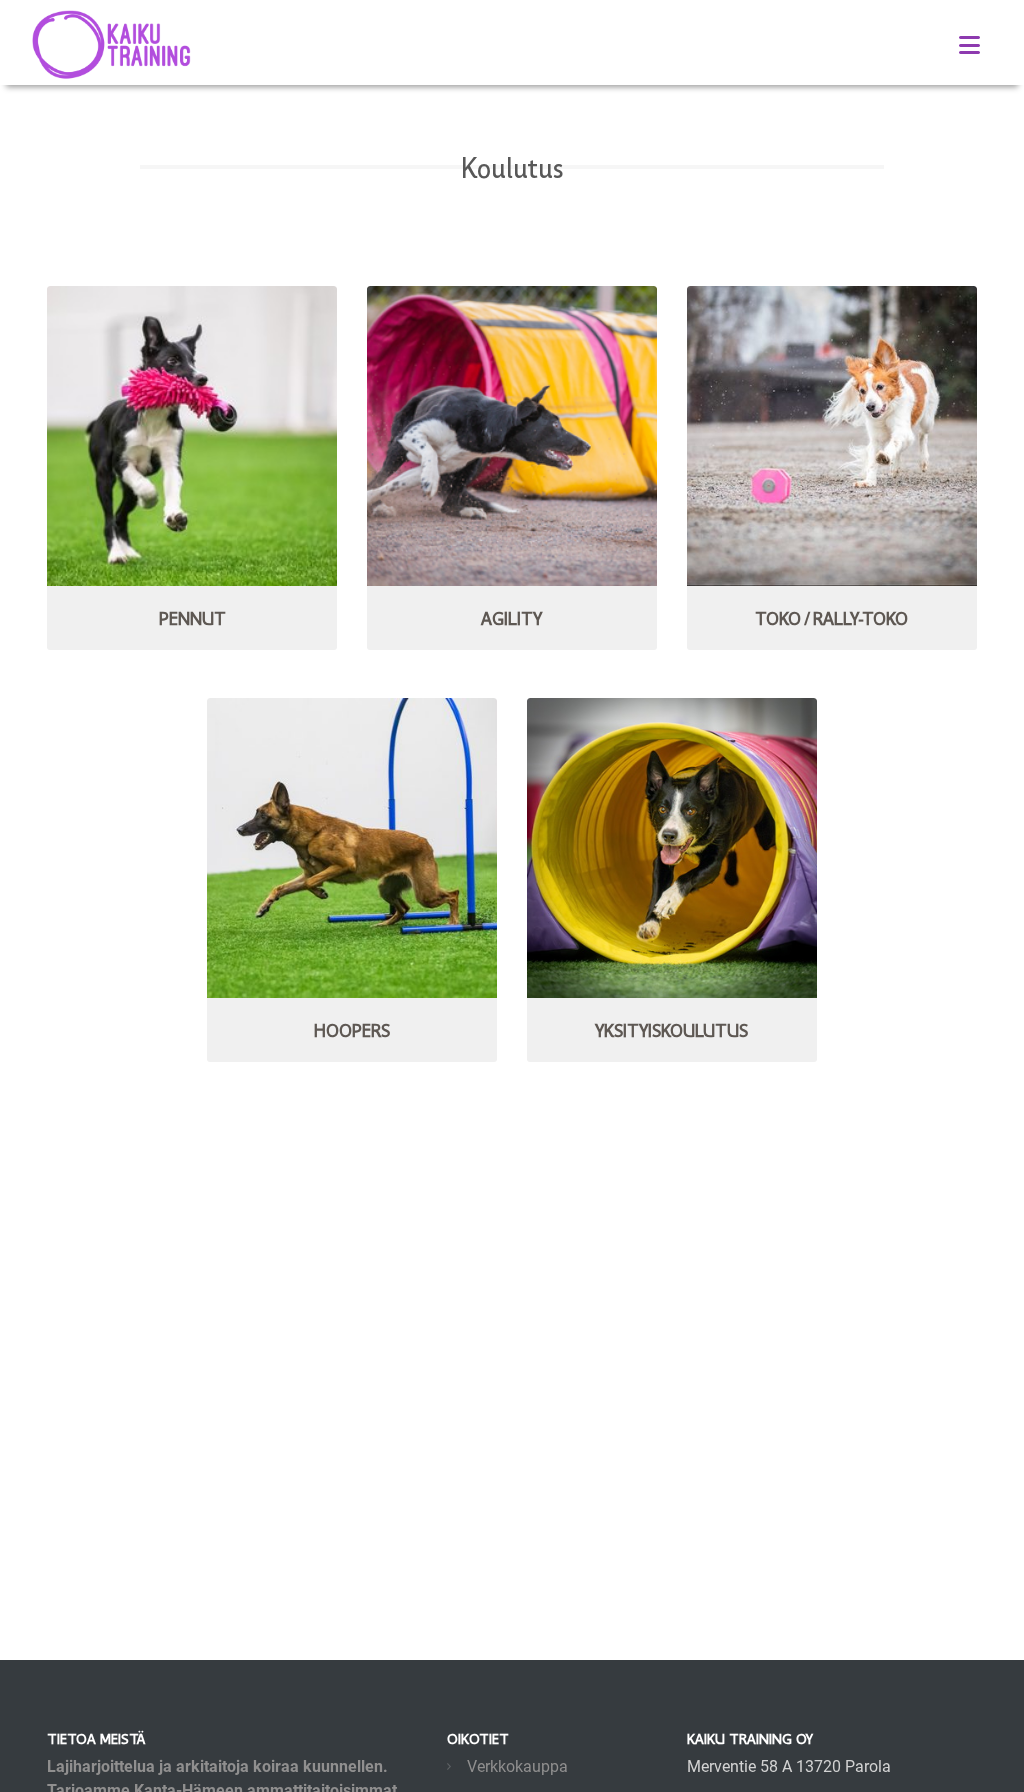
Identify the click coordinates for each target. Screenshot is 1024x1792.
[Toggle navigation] (969, 45)
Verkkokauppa (517, 1766)
